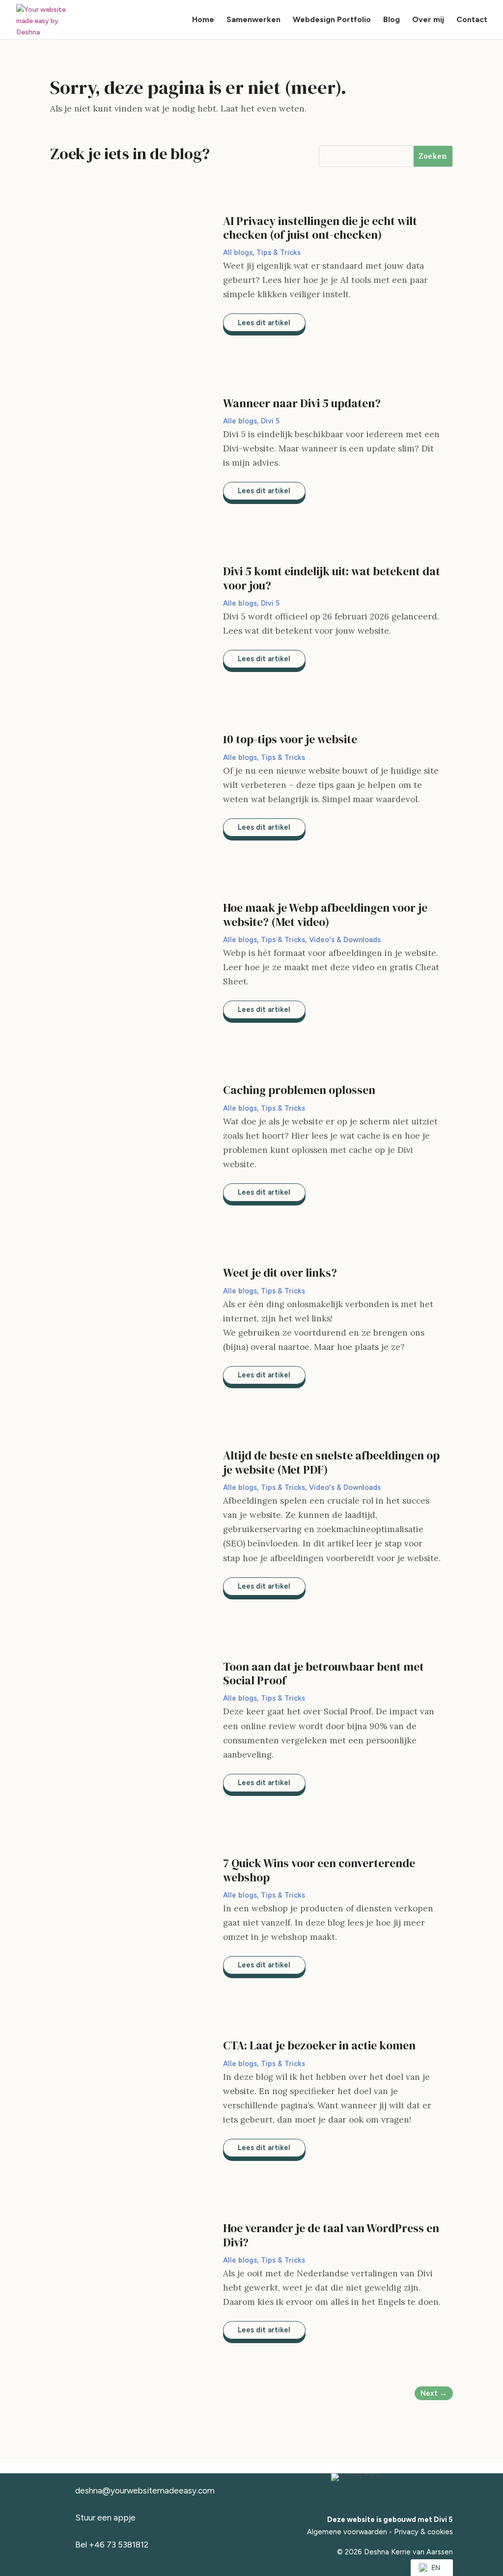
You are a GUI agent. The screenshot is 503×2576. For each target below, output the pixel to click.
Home (203, 20)
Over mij (428, 20)
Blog (391, 20)
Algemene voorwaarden (347, 2532)
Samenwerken (253, 20)
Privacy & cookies (423, 2532)
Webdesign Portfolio (332, 20)
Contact (472, 20)
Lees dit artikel (264, 323)
